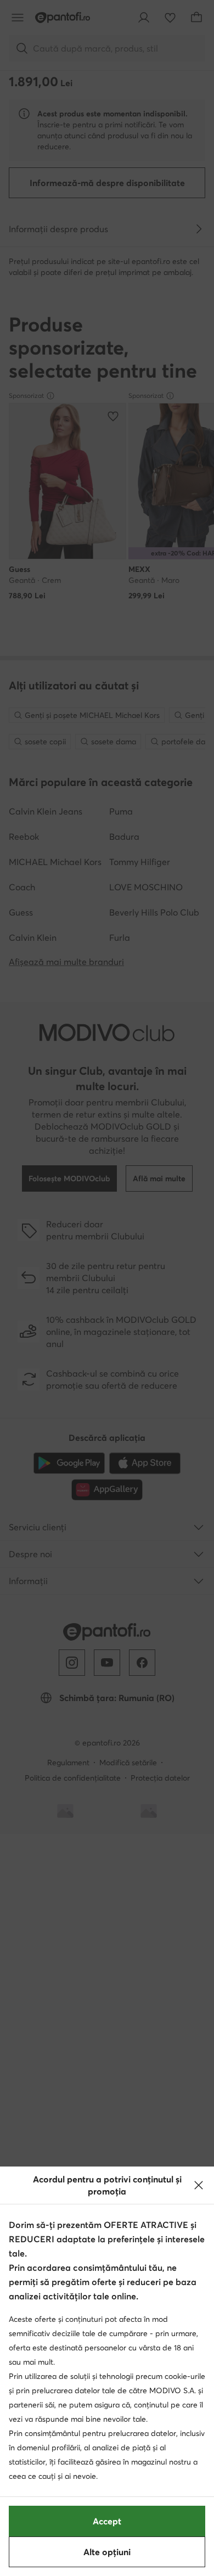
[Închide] (199, 2185)
